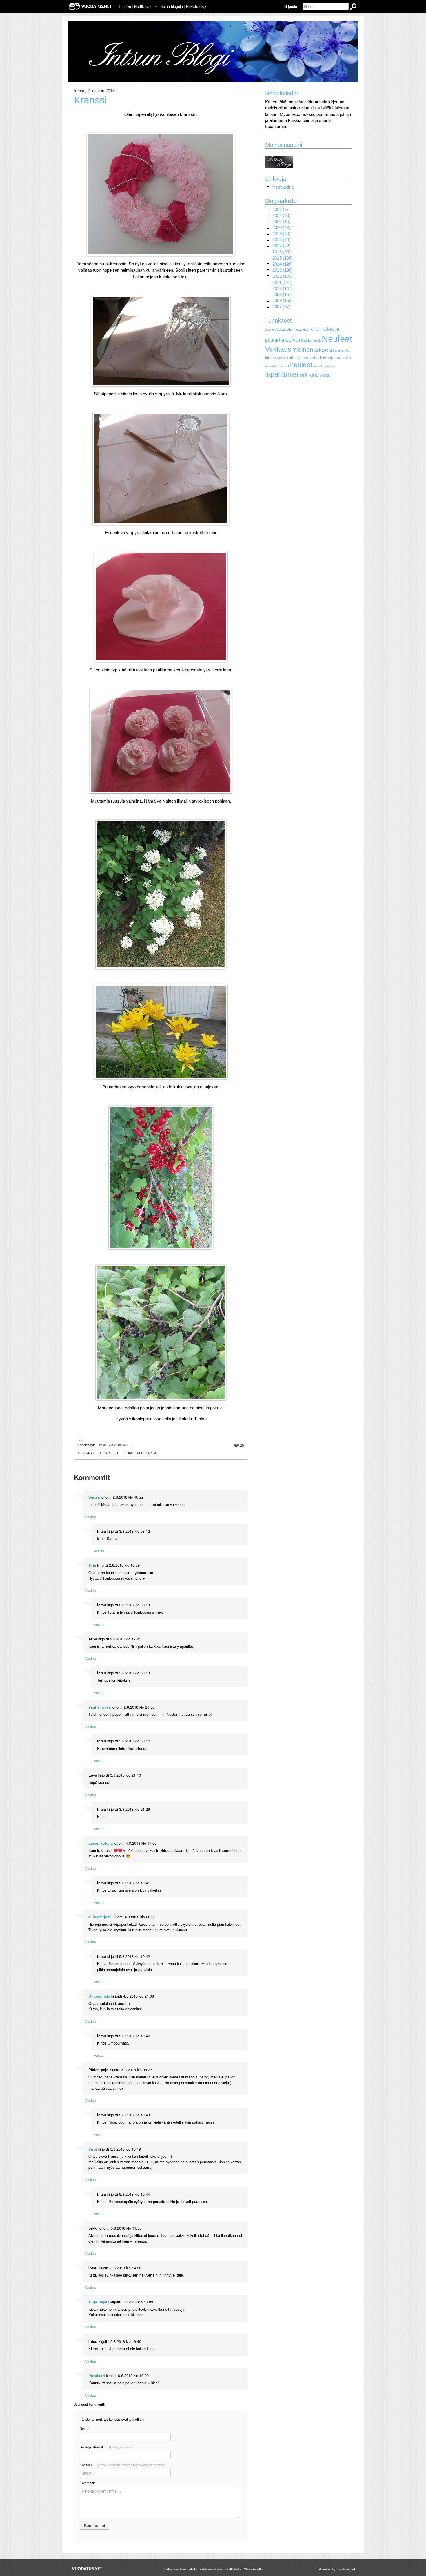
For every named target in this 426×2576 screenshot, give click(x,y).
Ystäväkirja (283, 187)
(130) (283, 270)
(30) (281, 215)
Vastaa (91, 1517)
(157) (283, 294)
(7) (280, 209)
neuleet (301, 365)
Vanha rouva (100, 1707)
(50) (281, 234)
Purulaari (97, 2376)
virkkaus (309, 375)
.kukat (270, 330)
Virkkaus (278, 349)
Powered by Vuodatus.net (337, 2569)
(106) (283, 258)
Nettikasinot (144, 6)
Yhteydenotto (253, 2569)
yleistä (325, 375)
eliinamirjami (100, 1917)
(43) (281, 228)
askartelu (109, 1453)
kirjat (270, 358)
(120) (283, 264)
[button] (156, 7)
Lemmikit (314, 341)
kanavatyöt (341, 350)
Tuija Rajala (99, 2302)
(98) (281, 252)
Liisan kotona (101, 1843)
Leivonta (296, 340)
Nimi (84, 2429)
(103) (283, 276)
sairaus (330, 366)
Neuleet (337, 339)
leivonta (327, 358)
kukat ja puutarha (140, 1453)
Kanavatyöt (301, 330)
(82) (281, 246)
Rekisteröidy (196, 6)
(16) (281, 221)
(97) (281, 307)
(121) (282, 282)
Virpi (93, 2149)
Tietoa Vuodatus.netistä (180, 2569)
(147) (283, 288)
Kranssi (90, 100)
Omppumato (99, 1996)
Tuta (92, 1565)
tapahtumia (282, 374)
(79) (281, 240)
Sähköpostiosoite (107, 2447)
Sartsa (94, 1497)
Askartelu (284, 329)
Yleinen (303, 350)
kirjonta (280, 358)
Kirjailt (315, 330)
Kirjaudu (290, 6)
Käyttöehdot (233, 2569)
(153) (283, 300)
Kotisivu (123, 2465)
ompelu (318, 366)
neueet (284, 366)
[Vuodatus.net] (87, 2569)
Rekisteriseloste (211, 2569)
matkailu (343, 358)
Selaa (172, 6)
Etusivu (125, 6)
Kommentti (88, 2483)
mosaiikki (272, 366)
